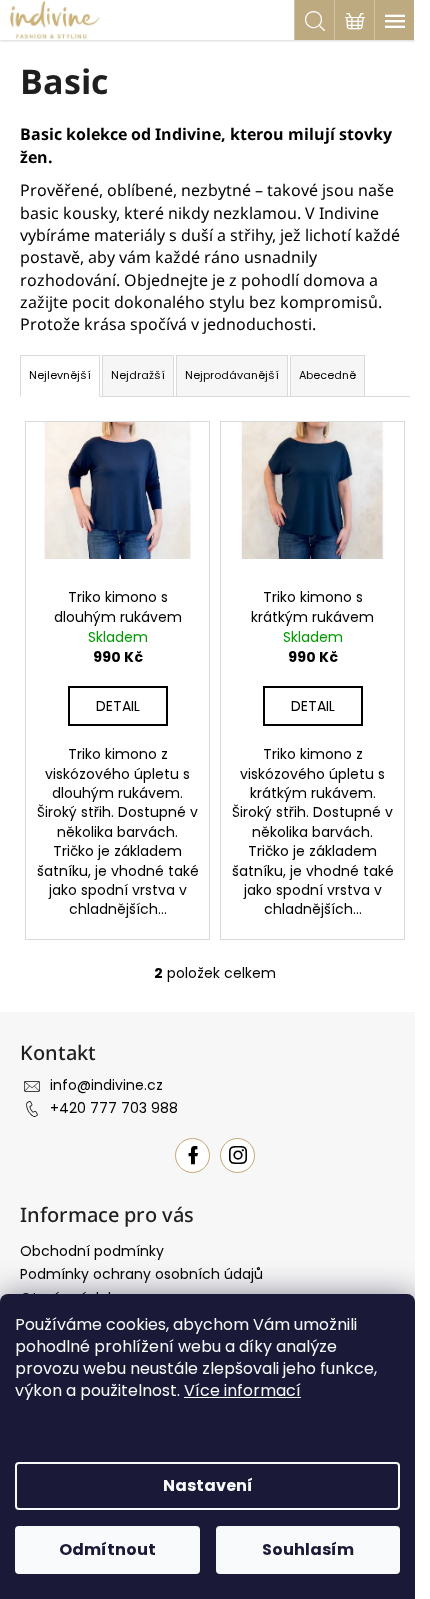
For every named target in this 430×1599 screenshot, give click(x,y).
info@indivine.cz (106, 1085)
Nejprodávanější (232, 375)
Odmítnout (107, 1549)
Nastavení (208, 1485)
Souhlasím (308, 1549)
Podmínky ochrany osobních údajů (141, 1274)
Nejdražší (138, 375)
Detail (118, 706)
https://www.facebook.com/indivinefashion (192, 1155)
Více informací (242, 1390)
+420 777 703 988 (114, 1108)
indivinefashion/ (237, 1155)
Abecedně (327, 375)
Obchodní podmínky (92, 1251)
